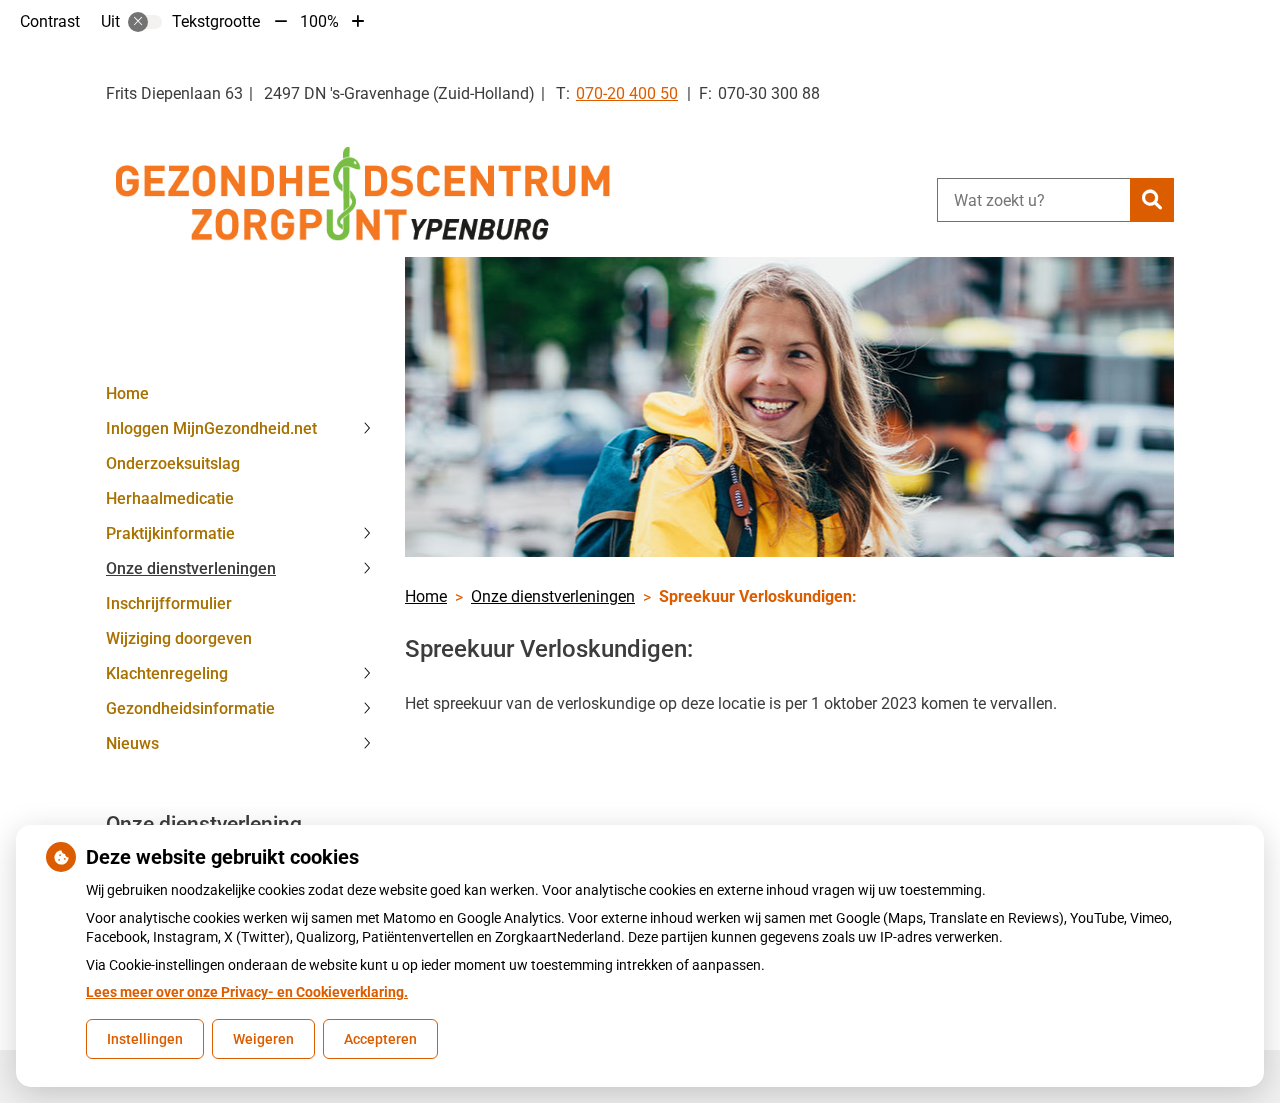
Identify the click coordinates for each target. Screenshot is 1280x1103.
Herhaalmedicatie (170, 498)
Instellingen (145, 1039)
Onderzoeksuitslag (173, 463)
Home (127, 393)
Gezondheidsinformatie (190, 708)
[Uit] (145, 22)
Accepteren (380, 1039)
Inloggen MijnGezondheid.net (211, 428)
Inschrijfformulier (169, 603)
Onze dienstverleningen (191, 568)
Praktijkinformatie (170, 533)
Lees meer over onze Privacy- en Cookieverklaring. (247, 992)
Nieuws (132, 743)
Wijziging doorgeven (179, 638)
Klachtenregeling (167, 673)
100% (319, 21)
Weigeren (263, 1039)
